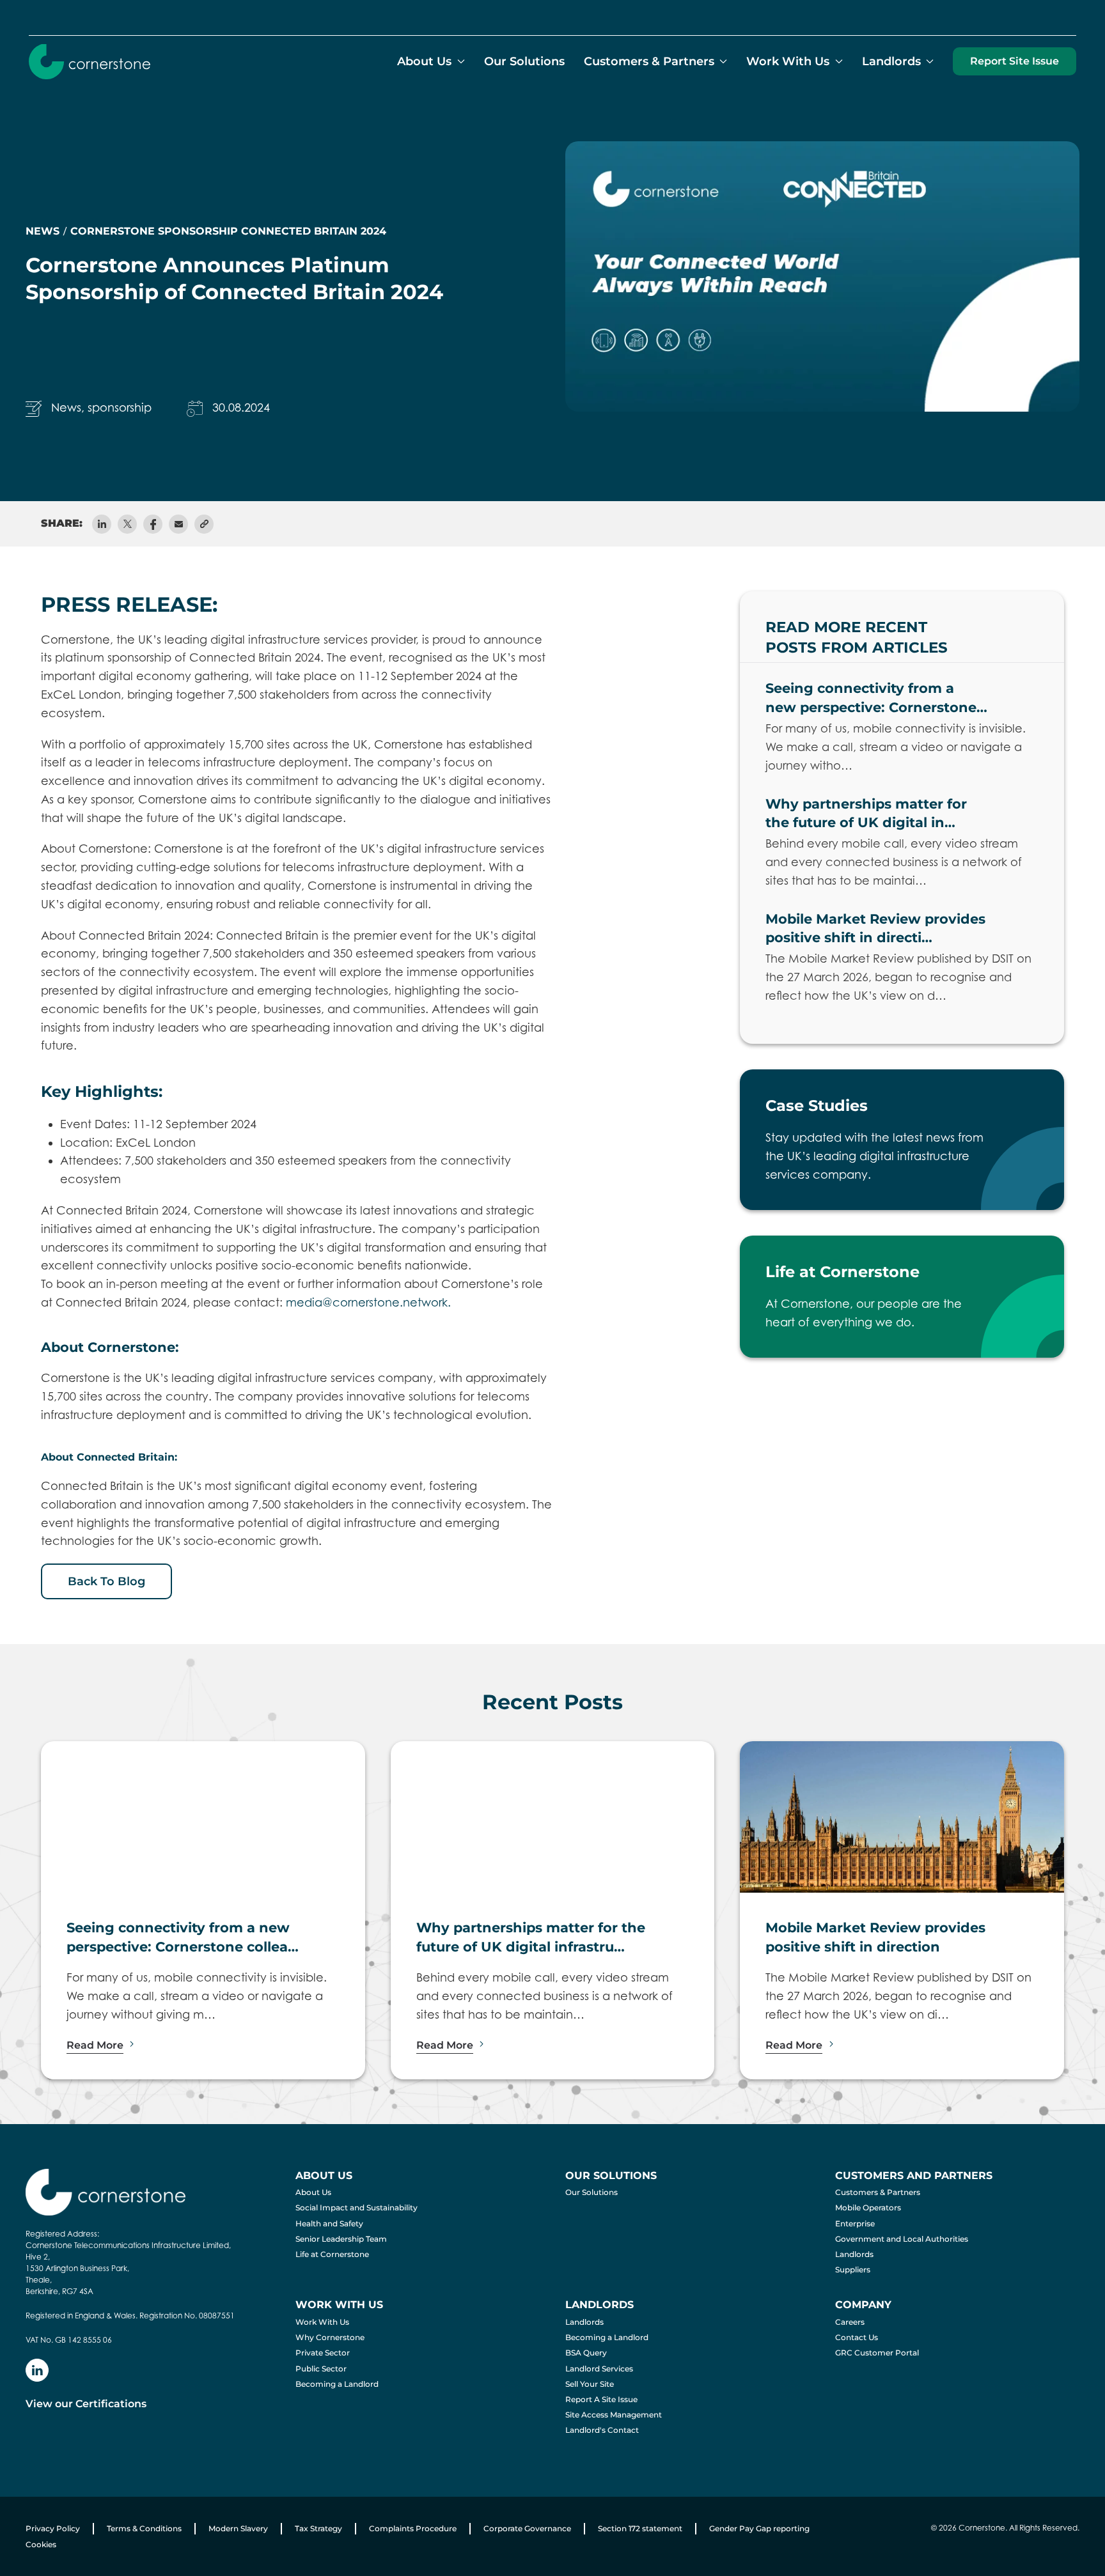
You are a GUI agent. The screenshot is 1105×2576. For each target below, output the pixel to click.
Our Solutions (524, 61)
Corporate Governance (527, 2528)
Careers (850, 2322)
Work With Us (322, 2322)
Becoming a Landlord (337, 2384)
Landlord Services (599, 2369)
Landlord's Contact (602, 2430)
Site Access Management (614, 2415)
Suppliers (853, 2270)
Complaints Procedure (413, 2528)
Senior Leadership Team (341, 2239)
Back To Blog (106, 1581)
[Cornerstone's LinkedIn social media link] (37, 2370)
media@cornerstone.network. (368, 1302)
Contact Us (857, 2337)
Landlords (854, 2254)
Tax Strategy (318, 2528)
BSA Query (586, 2353)
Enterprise (855, 2223)
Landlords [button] (891, 61)
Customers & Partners (878, 2192)
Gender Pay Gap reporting (759, 2528)
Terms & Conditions (144, 2528)
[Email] (178, 524)
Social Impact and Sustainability (357, 2207)
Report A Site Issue (601, 2399)
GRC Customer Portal (877, 2353)
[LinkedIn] (102, 524)
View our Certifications (86, 2404)
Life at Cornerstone (332, 2254)
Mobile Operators (868, 2207)
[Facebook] (153, 524)
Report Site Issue (1015, 61)
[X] (127, 524)
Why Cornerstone (330, 2337)
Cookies (41, 2544)
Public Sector (321, 2369)
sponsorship (120, 407)
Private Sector (323, 2353)
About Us (313, 2192)
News (66, 407)
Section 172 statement (640, 2528)
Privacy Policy (53, 2528)
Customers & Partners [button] (649, 61)
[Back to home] (90, 61)
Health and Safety (329, 2223)
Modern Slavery (238, 2528)
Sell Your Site (590, 2384)
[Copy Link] (204, 524)
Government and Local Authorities (902, 2239)
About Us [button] (424, 61)
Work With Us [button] (788, 61)
